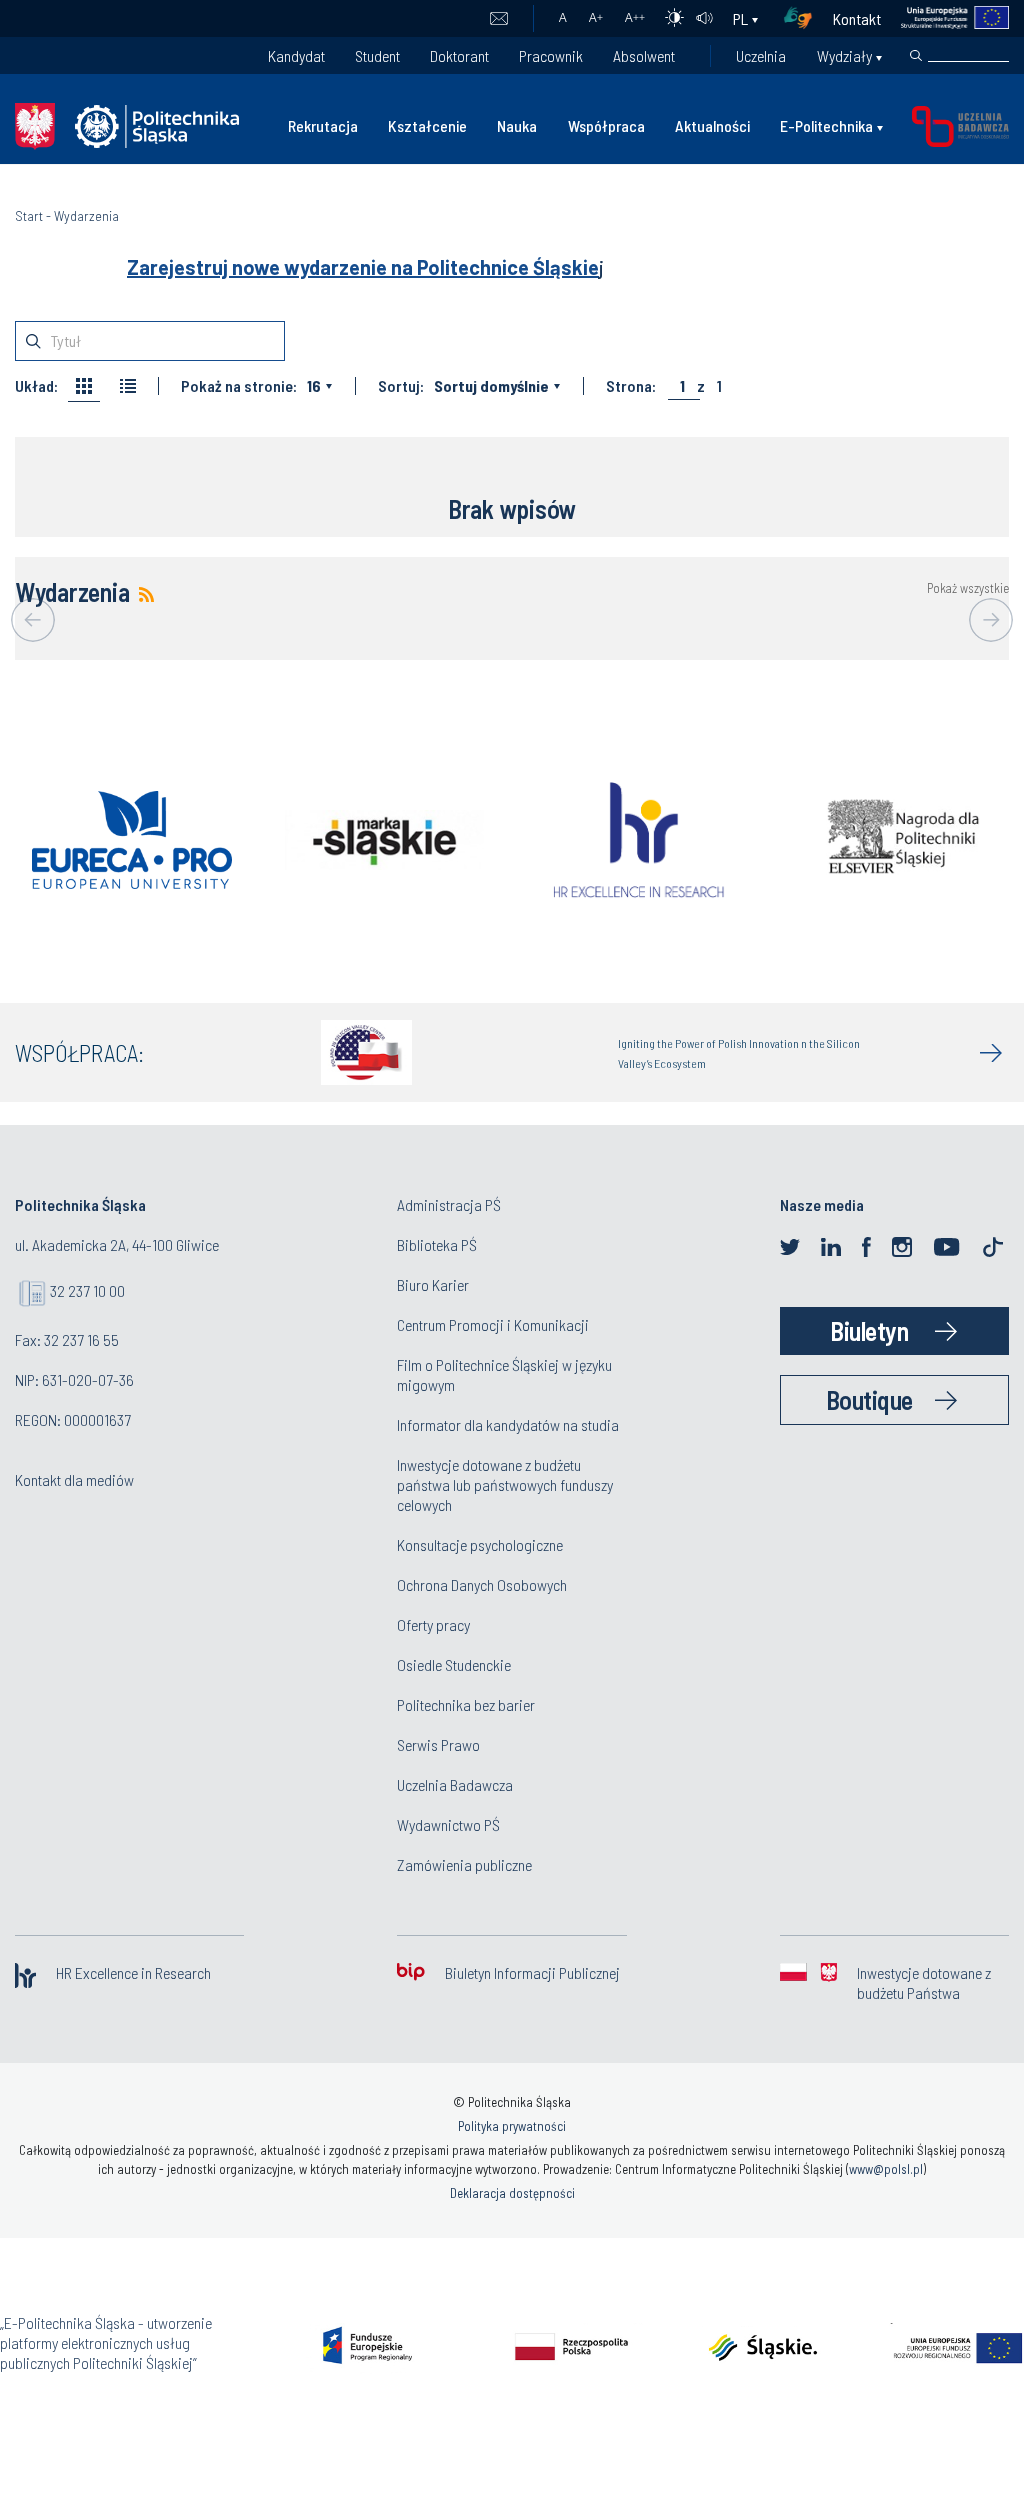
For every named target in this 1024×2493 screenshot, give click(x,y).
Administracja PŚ (449, 1204)
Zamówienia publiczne (464, 1864)
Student (377, 55)
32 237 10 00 (87, 1290)
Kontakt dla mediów (74, 1479)
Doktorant (459, 55)
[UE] (945, 18)
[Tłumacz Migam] (805, 18)
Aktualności (712, 125)
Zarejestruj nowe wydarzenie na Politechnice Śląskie (363, 267)
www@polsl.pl (886, 2169)
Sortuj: (401, 386)
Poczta (498, 19)
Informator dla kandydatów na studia (508, 1424)
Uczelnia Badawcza (455, 1784)
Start (29, 215)
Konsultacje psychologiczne (480, 1544)
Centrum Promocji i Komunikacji (493, 1324)
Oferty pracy (433, 1624)
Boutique (869, 1399)
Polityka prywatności (512, 2126)
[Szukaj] (916, 56)
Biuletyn (869, 1330)
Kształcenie (427, 125)
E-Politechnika (826, 125)
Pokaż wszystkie (968, 588)
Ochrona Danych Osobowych (482, 1584)
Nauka (517, 125)
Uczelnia (761, 55)
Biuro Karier (433, 1284)
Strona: (631, 386)
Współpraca (606, 125)
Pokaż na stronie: (239, 386)
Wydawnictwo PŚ (448, 1824)
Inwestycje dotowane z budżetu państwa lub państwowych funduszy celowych (505, 1484)
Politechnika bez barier (466, 1704)
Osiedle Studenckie (454, 1664)
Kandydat (296, 55)
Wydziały (844, 55)
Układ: (36, 386)
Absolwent (644, 55)
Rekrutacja (323, 125)
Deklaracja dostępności (512, 2193)
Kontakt (857, 18)
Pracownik (551, 55)
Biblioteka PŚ (437, 1244)
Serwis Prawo (438, 1744)
